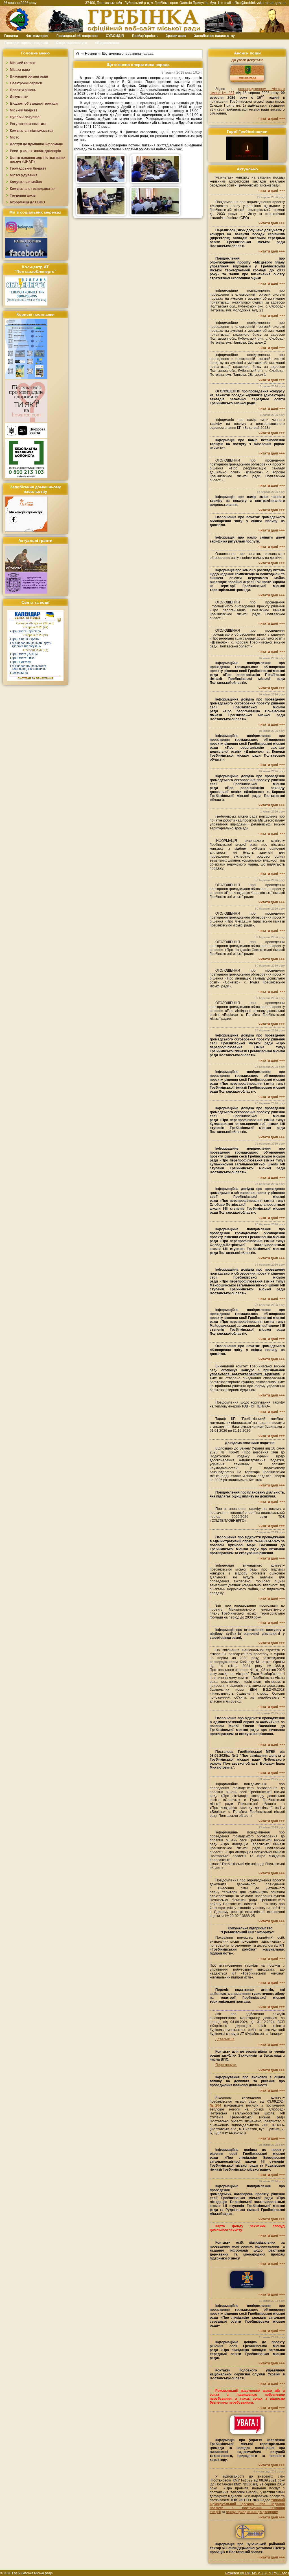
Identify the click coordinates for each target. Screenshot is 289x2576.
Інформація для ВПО (27, 202)
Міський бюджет (24, 110)
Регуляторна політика (28, 124)
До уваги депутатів (247, 60)
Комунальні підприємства (32, 131)
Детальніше (225, 2039)
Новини (91, 54)
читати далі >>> (272, 119)
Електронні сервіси (26, 83)
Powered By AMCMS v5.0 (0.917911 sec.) (257, 2573)
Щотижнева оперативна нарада (128, 54)
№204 (215, 2105)
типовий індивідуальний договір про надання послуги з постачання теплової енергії (247, 2506)
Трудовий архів (23, 196)
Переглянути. (226, 2065)
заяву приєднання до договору (252, 2512)
